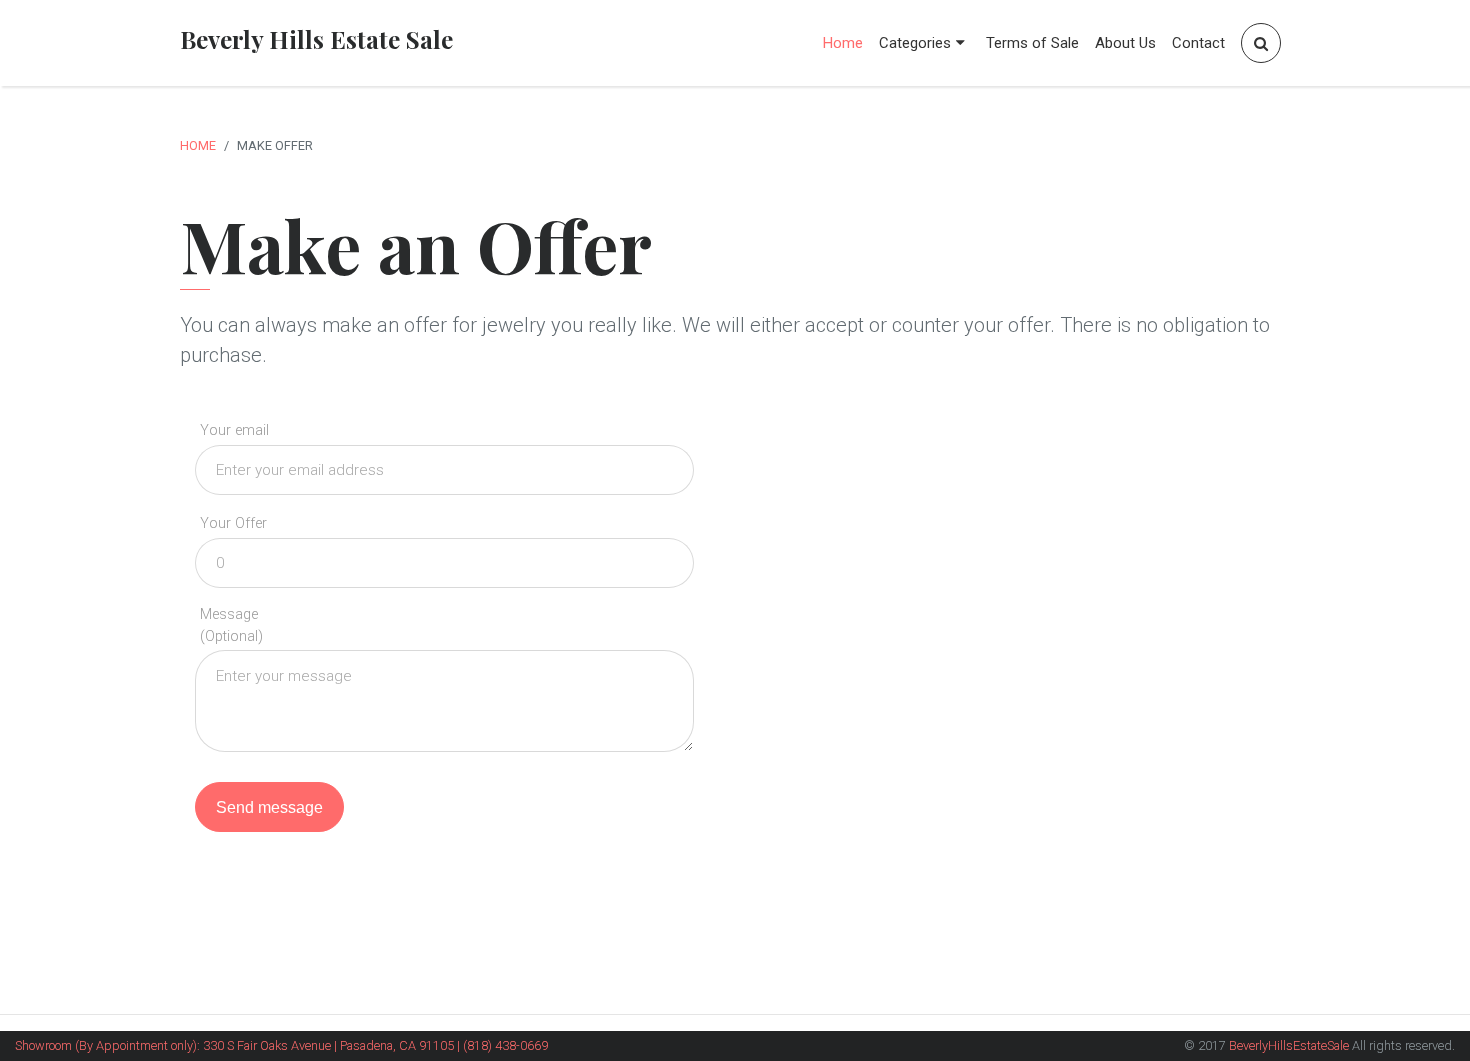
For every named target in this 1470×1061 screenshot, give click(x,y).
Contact (1198, 43)
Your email (234, 430)
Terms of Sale (1032, 43)
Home (843, 43)
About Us (1125, 43)
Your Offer (233, 523)
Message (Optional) (231, 625)
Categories (915, 43)
